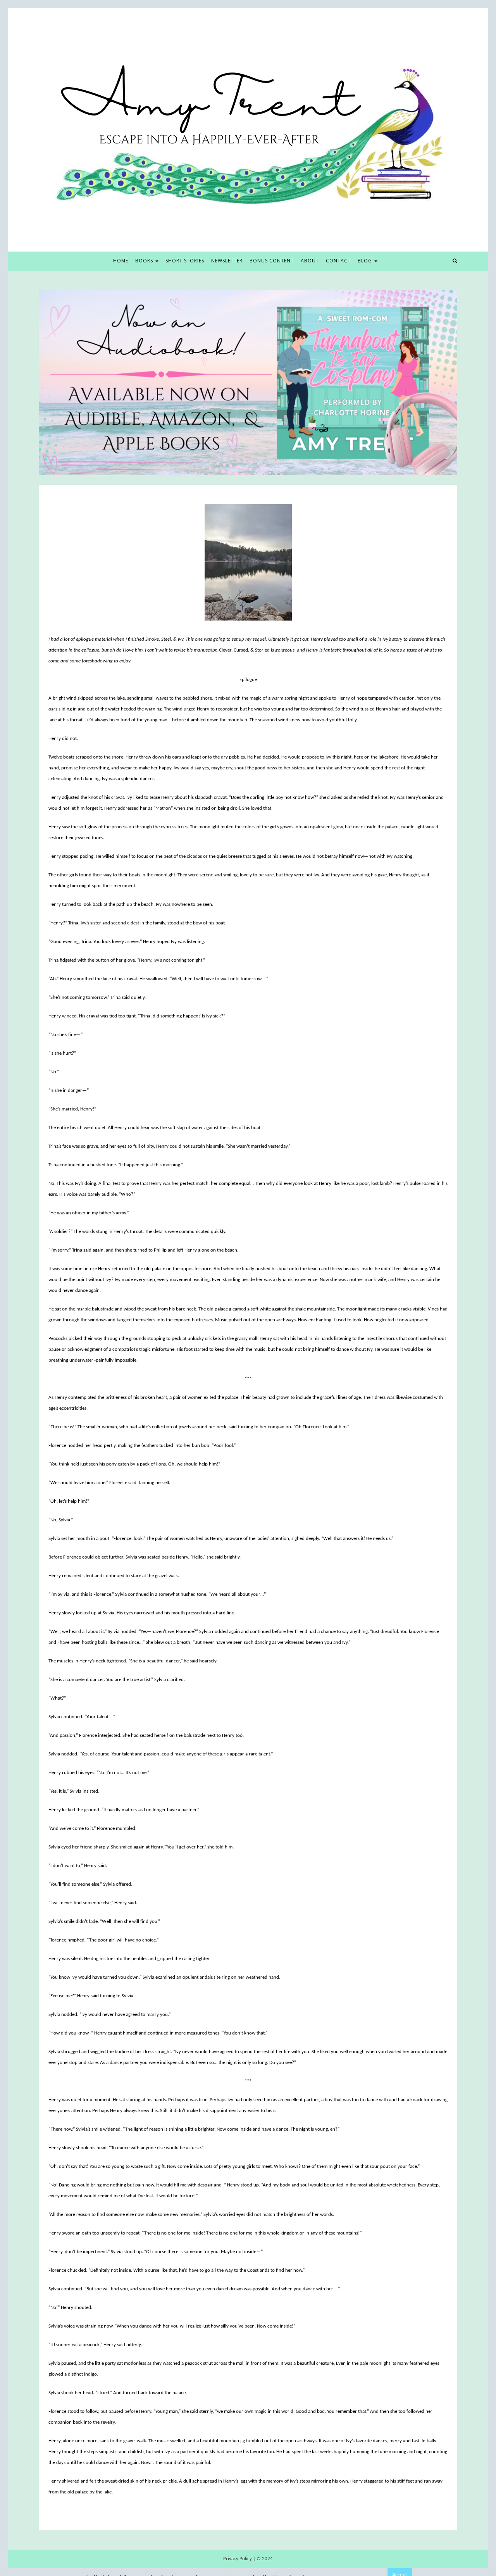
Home (121, 261)
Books (145, 261)
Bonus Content (272, 261)
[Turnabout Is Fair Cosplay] (248, 383)
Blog (366, 261)
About (310, 261)
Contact (338, 261)
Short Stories (185, 261)
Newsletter (227, 261)
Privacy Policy (238, 2559)
